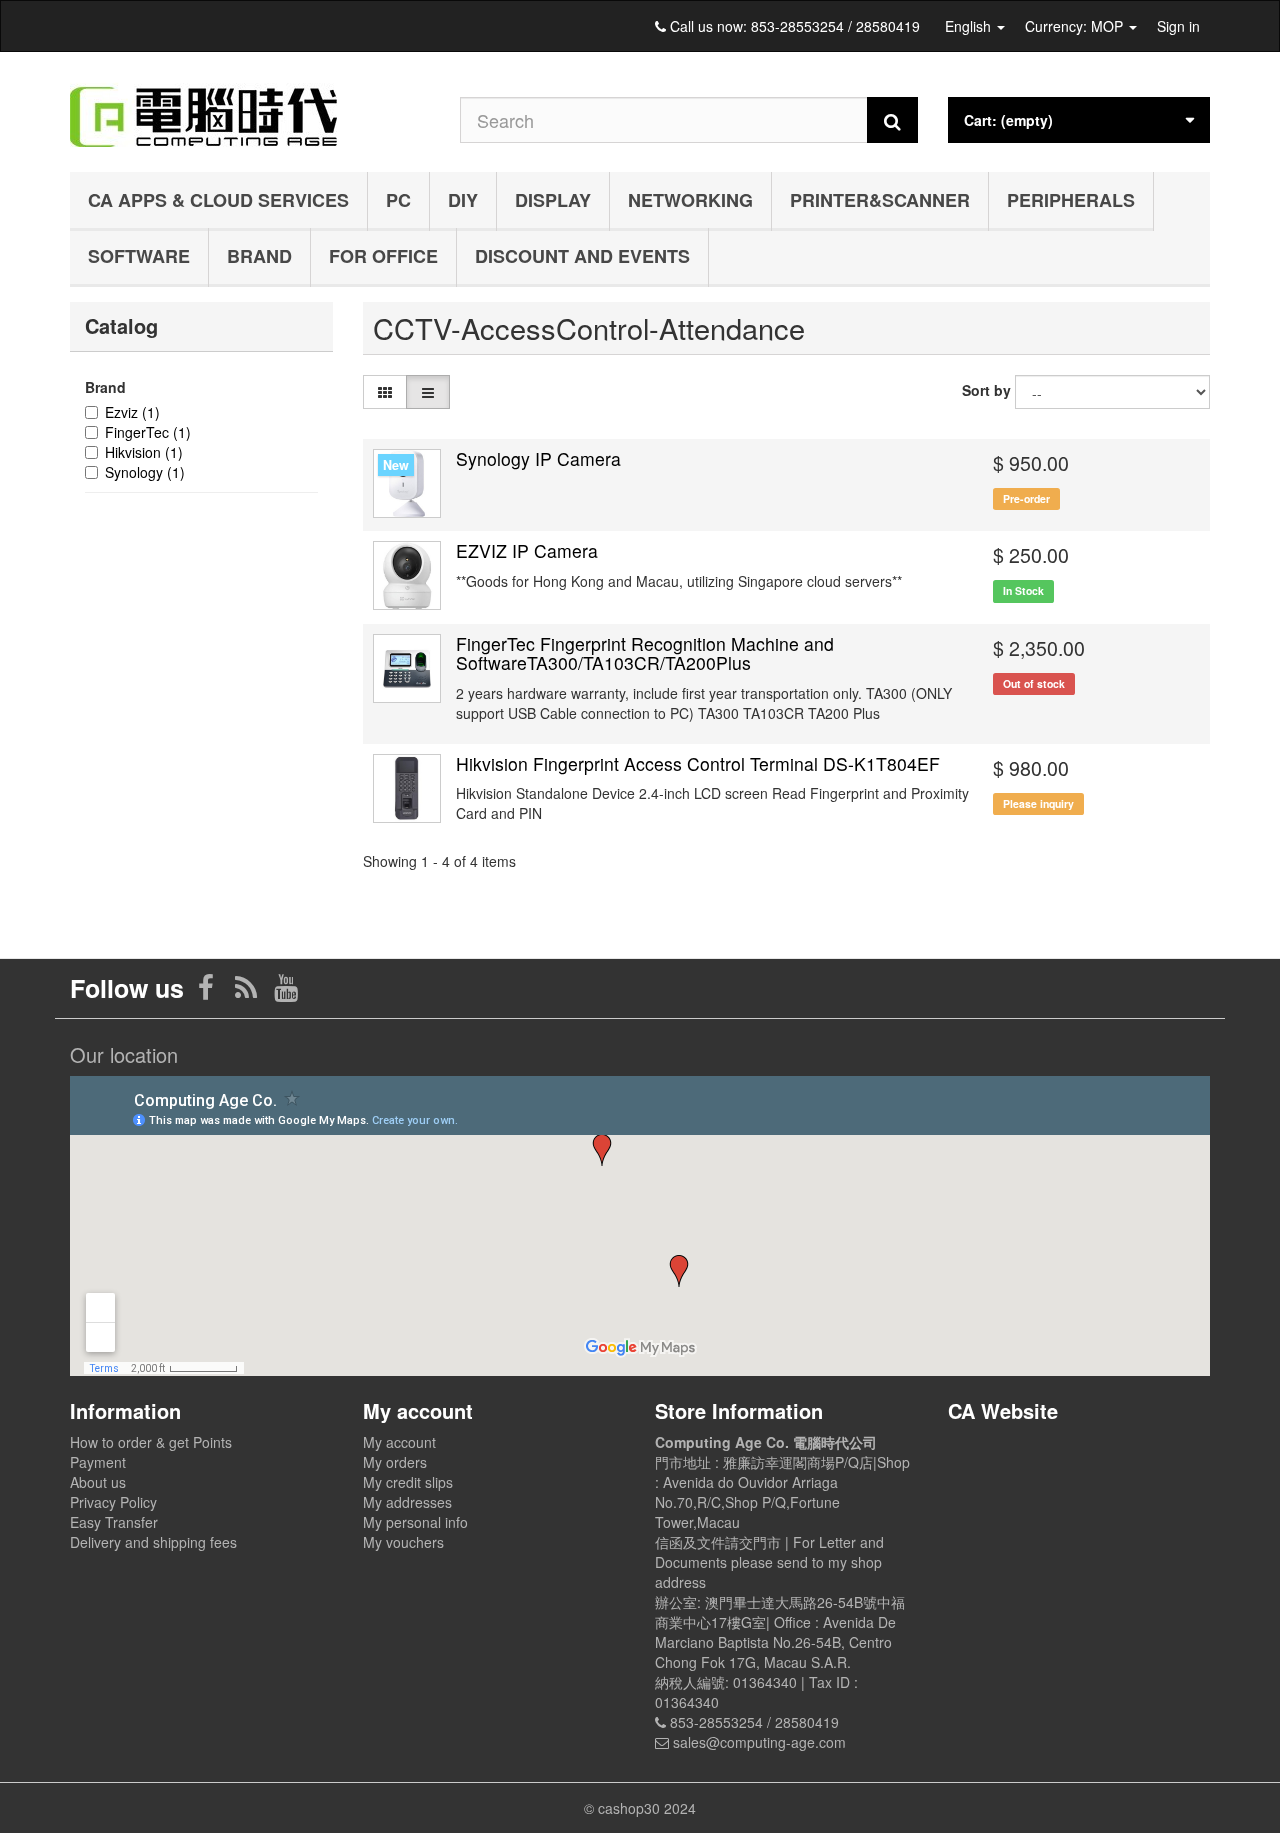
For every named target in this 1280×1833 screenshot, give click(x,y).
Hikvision (144, 452)
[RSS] (248, 992)
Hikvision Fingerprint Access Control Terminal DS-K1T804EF (698, 763)
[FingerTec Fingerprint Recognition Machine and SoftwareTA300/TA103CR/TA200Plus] (407, 668)
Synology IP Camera (538, 458)
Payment (98, 1462)
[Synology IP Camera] (407, 483)
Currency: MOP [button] (1076, 26)
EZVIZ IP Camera (527, 550)
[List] (428, 392)
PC (398, 200)
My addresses (407, 1502)
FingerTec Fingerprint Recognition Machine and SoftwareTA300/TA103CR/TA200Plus (645, 653)
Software (139, 256)
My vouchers (403, 1542)
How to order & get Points (151, 1442)
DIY (463, 200)
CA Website (1003, 1410)
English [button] (970, 26)
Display (553, 200)
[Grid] (385, 392)
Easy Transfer (114, 1522)
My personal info (415, 1522)
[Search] (892, 120)
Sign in (1178, 26)
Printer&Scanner (880, 200)
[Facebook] (208, 992)
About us (98, 1482)
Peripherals (1071, 200)
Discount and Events (582, 256)
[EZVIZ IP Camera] (407, 575)
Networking (690, 200)
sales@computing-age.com (759, 1742)
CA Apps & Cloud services (218, 200)
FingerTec (148, 432)
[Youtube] (286, 992)
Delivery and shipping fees (153, 1542)
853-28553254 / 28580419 (835, 26)
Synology (145, 472)
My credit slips (408, 1482)
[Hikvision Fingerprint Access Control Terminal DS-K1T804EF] (407, 788)
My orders (395, 1462)
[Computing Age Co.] (250, 107)
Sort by (986, 390)
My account (399, 1442)
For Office (383, 256)
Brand (259, 256)
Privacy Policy (113, 1502)
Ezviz (132, 412)
